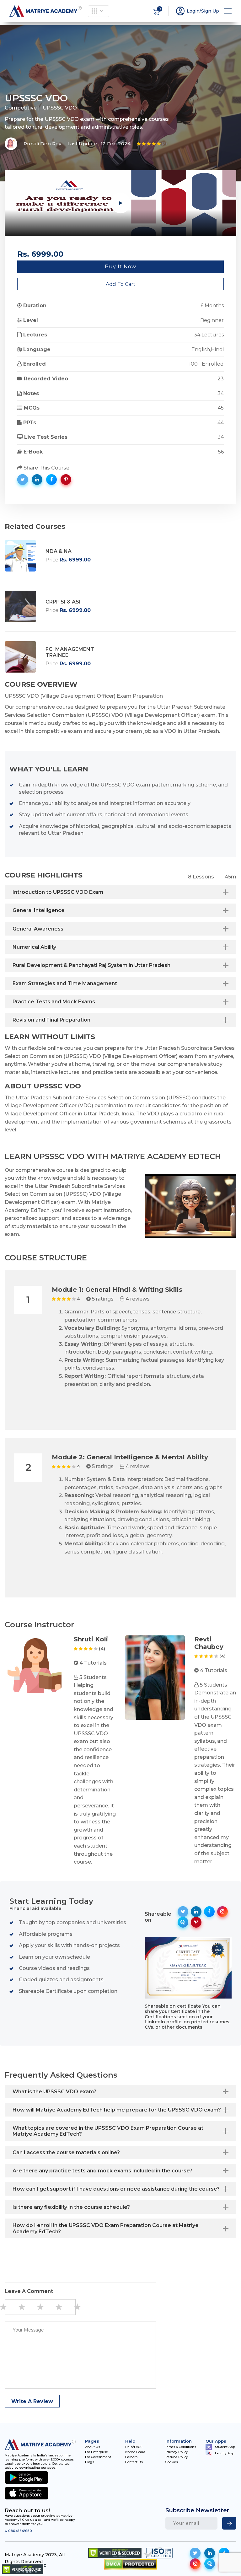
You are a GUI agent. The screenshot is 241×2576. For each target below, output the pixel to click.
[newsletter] (229, 2523)
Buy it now (120, 267)
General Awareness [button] (38, 929)
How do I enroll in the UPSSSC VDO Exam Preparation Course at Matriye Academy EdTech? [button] (106, 2228)
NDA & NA (59, 551)
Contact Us (134, 2462)
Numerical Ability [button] (34, 947)
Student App (225, 2447)
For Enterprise (96, 2452)
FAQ (225, 27)
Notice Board (135, 2452)
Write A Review (32, 2401)
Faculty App (225, 2453)
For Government (98, 2457)
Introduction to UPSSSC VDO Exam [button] (58, 892)
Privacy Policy (177, 2452)
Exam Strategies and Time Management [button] (65, 983)
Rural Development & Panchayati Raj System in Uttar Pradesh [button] (91, 965)
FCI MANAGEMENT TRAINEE (70, 652)
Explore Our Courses (99, 11)
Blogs (90, 2462)
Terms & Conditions (181, 2447)
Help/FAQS (134, 2447)
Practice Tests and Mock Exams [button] (54, 1002)
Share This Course (46, 468)
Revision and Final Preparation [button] (51, 1020)
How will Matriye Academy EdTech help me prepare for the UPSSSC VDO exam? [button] (117, 2110)
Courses (94, 27)
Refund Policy (177, 2457)
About (19, 27)
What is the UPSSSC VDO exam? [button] (54, 2092)
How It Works (47, 32)
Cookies (172, 2462)
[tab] (120, 892)
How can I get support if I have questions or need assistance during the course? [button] (116, 2189)
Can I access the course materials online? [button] (66, 2152)
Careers (131, 2457)
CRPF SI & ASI (63, 602)
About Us (93, 2447)
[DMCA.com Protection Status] (131, 2564)
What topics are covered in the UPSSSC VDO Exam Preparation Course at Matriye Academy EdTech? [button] (108, 2131)
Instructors (132, 27)
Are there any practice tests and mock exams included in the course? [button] (102, 2171)
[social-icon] (195, 2553)
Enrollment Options (174, 32)
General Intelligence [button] (39, 910)
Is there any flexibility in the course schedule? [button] (71, 2207)
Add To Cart (121, 284)
